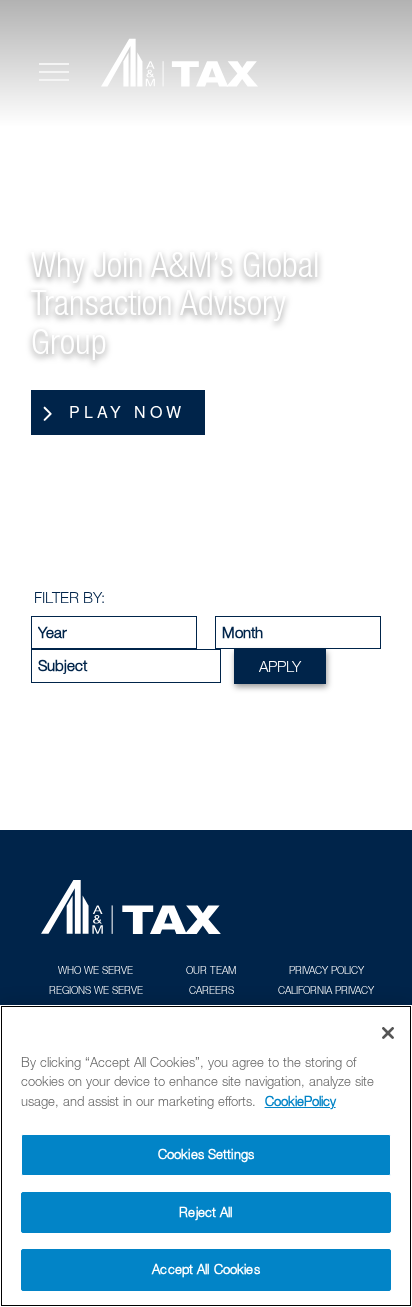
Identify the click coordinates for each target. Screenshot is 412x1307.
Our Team (211, 970)
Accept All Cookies (205, 1269)
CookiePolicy (300, 1101)
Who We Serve (95, 970)
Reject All (205, 1212)
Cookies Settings (206, 1154)
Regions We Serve (96, 990)
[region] (206, 1156)
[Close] (388, 1033)
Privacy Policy (326, 970)
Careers (211, 990)
